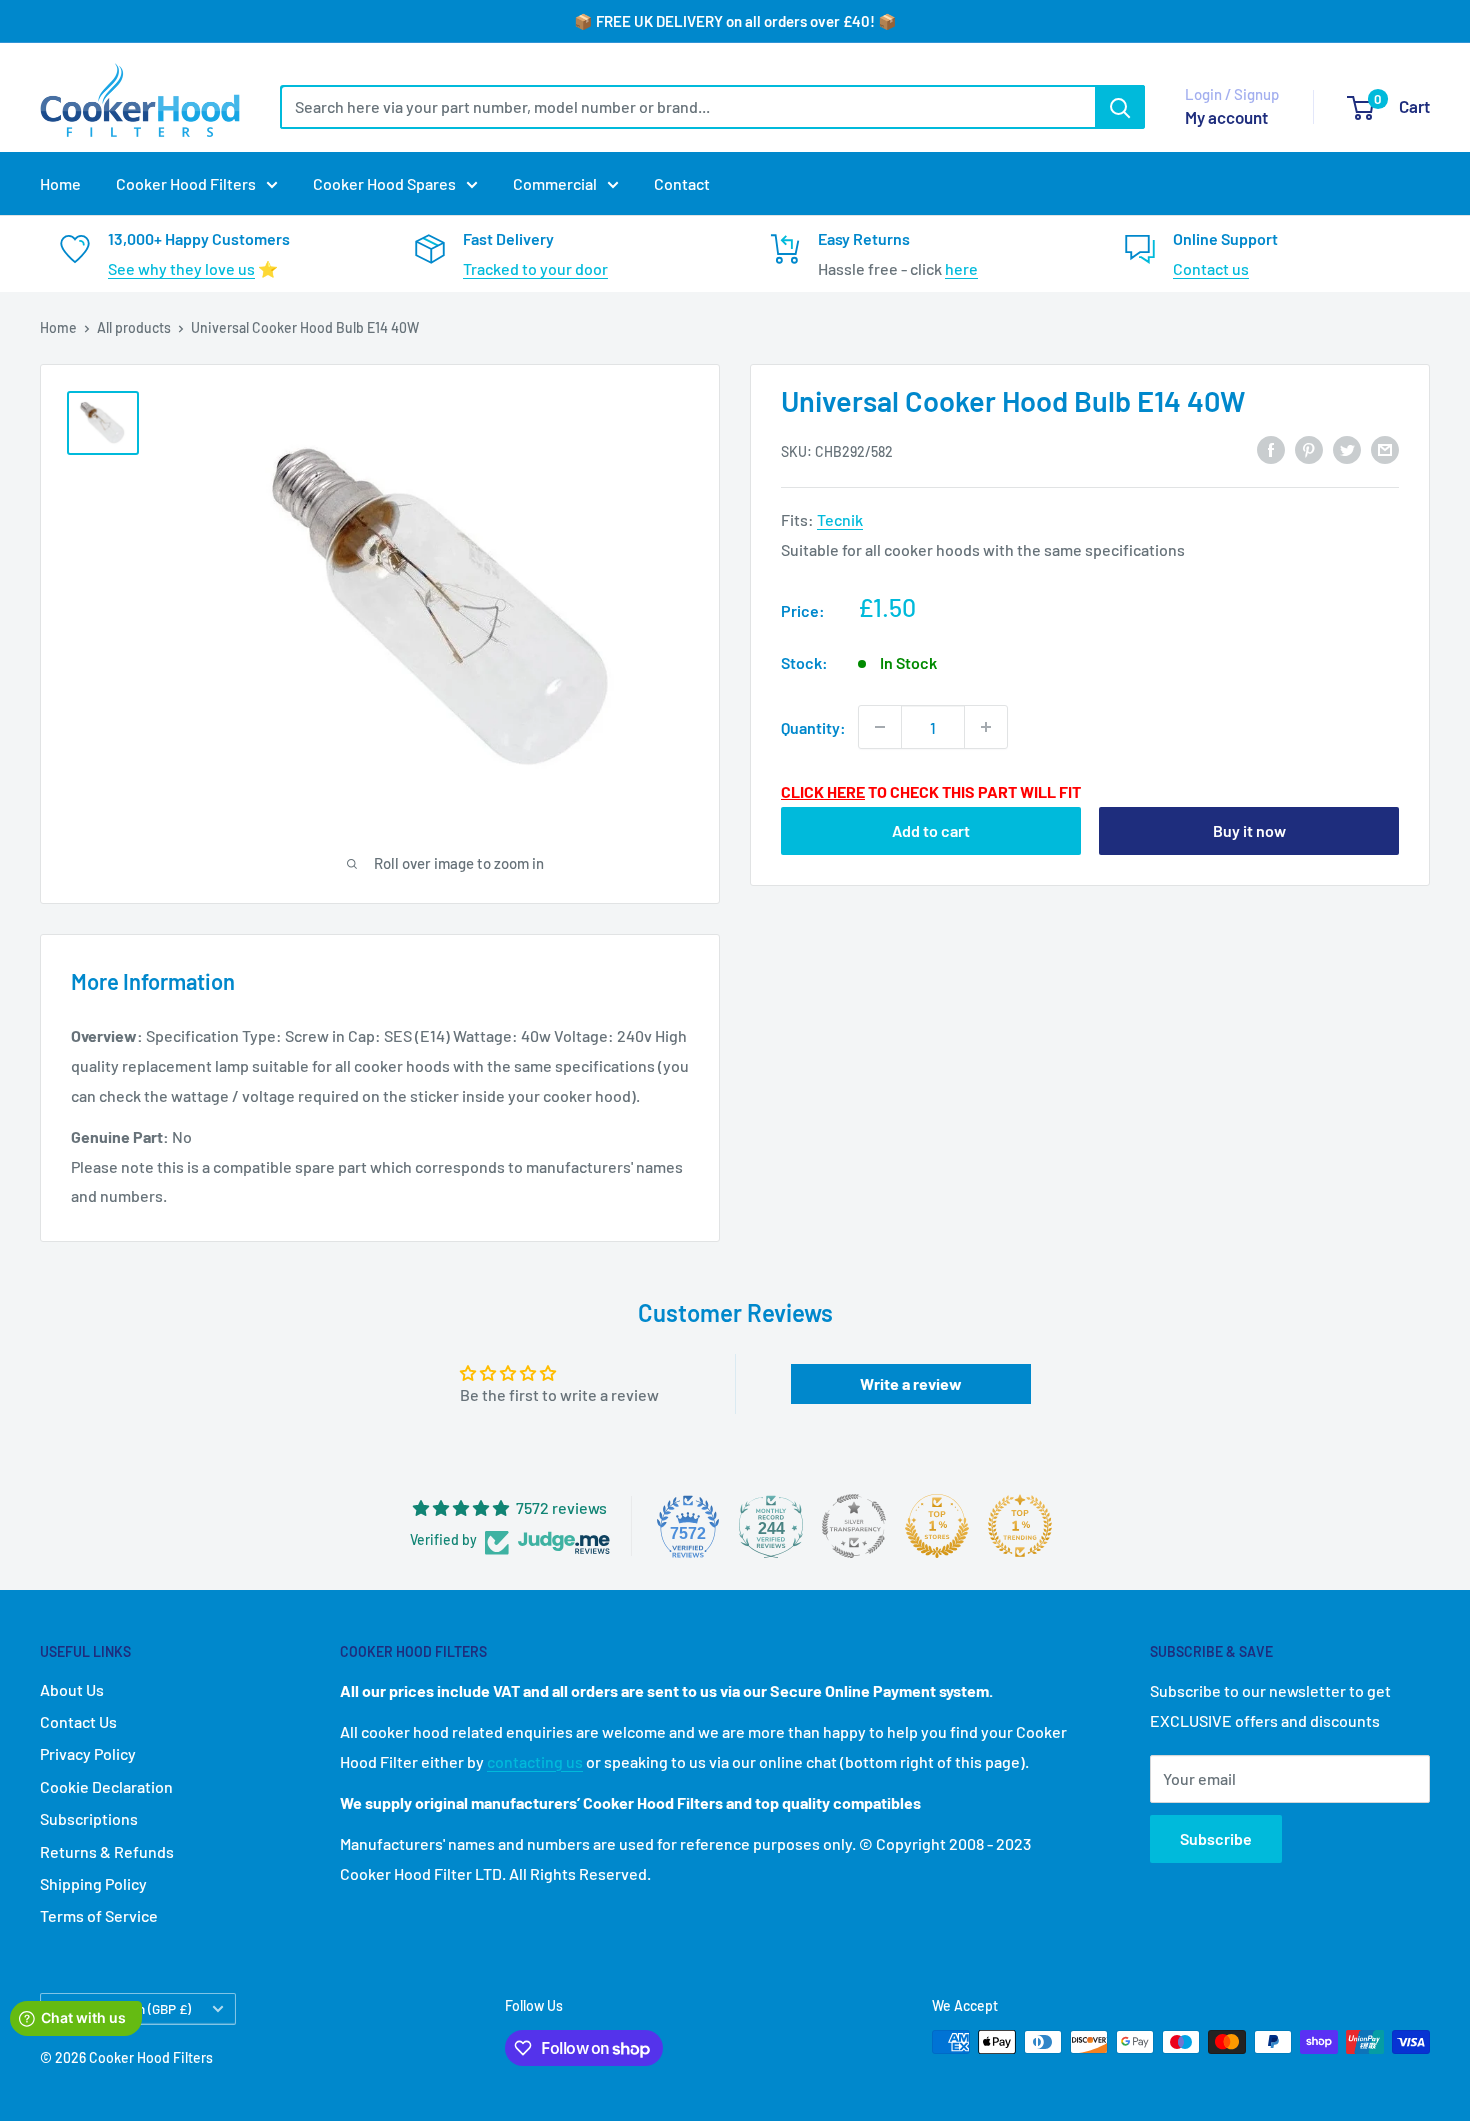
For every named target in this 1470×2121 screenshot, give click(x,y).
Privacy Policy (88, 1753)
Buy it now (1249, 830)
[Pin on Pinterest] (1309, 449)
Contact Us (78, 1721)
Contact (682, 183)
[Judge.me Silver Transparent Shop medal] (854, 1526)
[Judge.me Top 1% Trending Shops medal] (1020, 1526)
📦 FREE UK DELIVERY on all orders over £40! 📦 (735, 21)
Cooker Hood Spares (384, 183)
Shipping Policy (93, 1883)
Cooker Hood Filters (186, 183)
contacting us (535, 1761)
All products (134, 327)
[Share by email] (1385, 449)
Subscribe (1216, 1838)
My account (1226, 117)
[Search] (1120, 107)
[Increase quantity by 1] (986, 727)
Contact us (1211, 268)
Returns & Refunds (107, 1851)
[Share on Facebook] (1271, 449)
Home (60, 183)
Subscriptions (89, 1818)
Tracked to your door (535, 268)
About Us (72, 1689)
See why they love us (181, 268)
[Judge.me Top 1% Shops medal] (937, 1526)
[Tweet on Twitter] (1347, 449)
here (961, 268)
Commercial (555, 183)
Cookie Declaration (106, 1786)
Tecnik (840, 519)
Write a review (911, 1383)
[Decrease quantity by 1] (880, 727)
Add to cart (931, 830)
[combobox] (687, 107)
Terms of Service (99, 1915)
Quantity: (813, 726)
